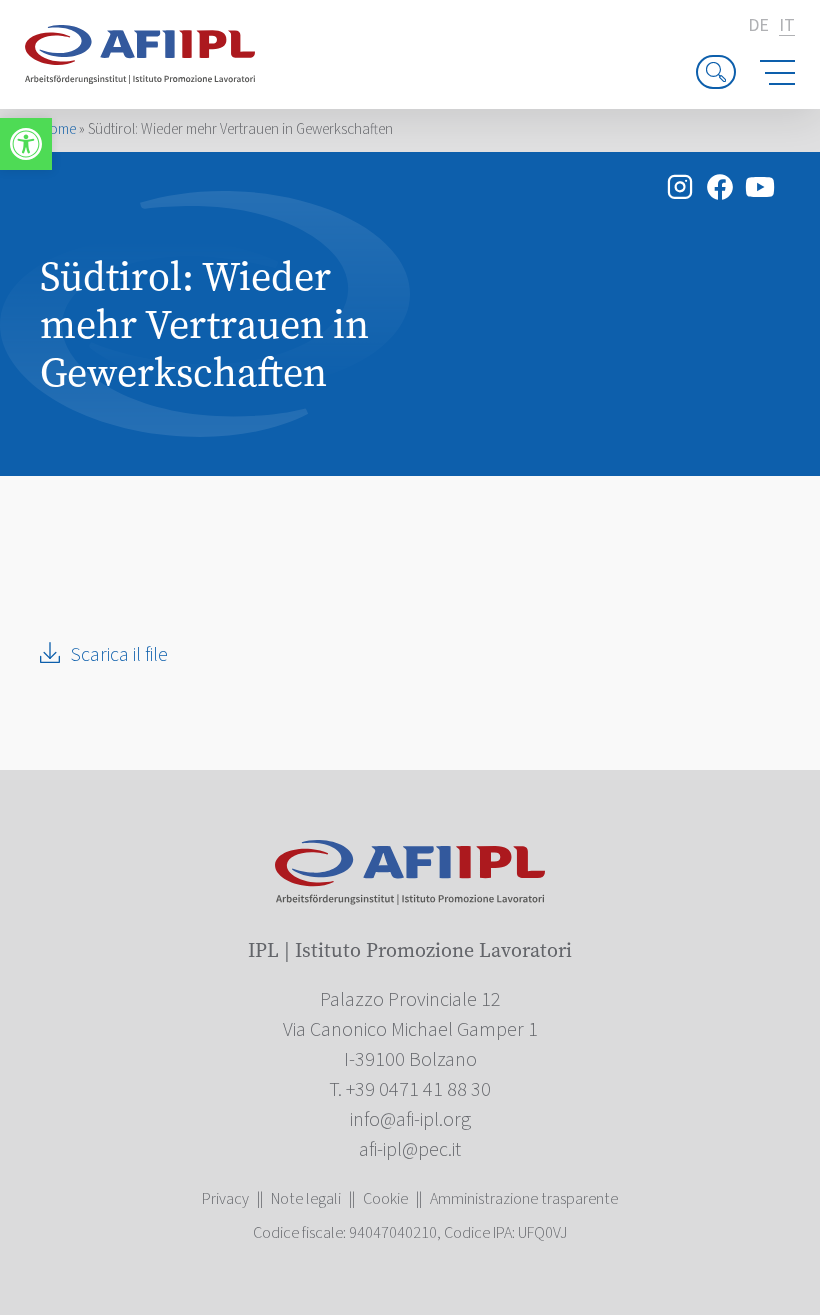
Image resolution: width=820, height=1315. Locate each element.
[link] (26, 144)
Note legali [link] (306, 1199)
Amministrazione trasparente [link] (524, 1199)
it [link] (787, 26)
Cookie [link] (385, 1199)
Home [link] (58, 129)
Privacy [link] (225, 1199)
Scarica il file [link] (119, 655)
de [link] (758, 26)
